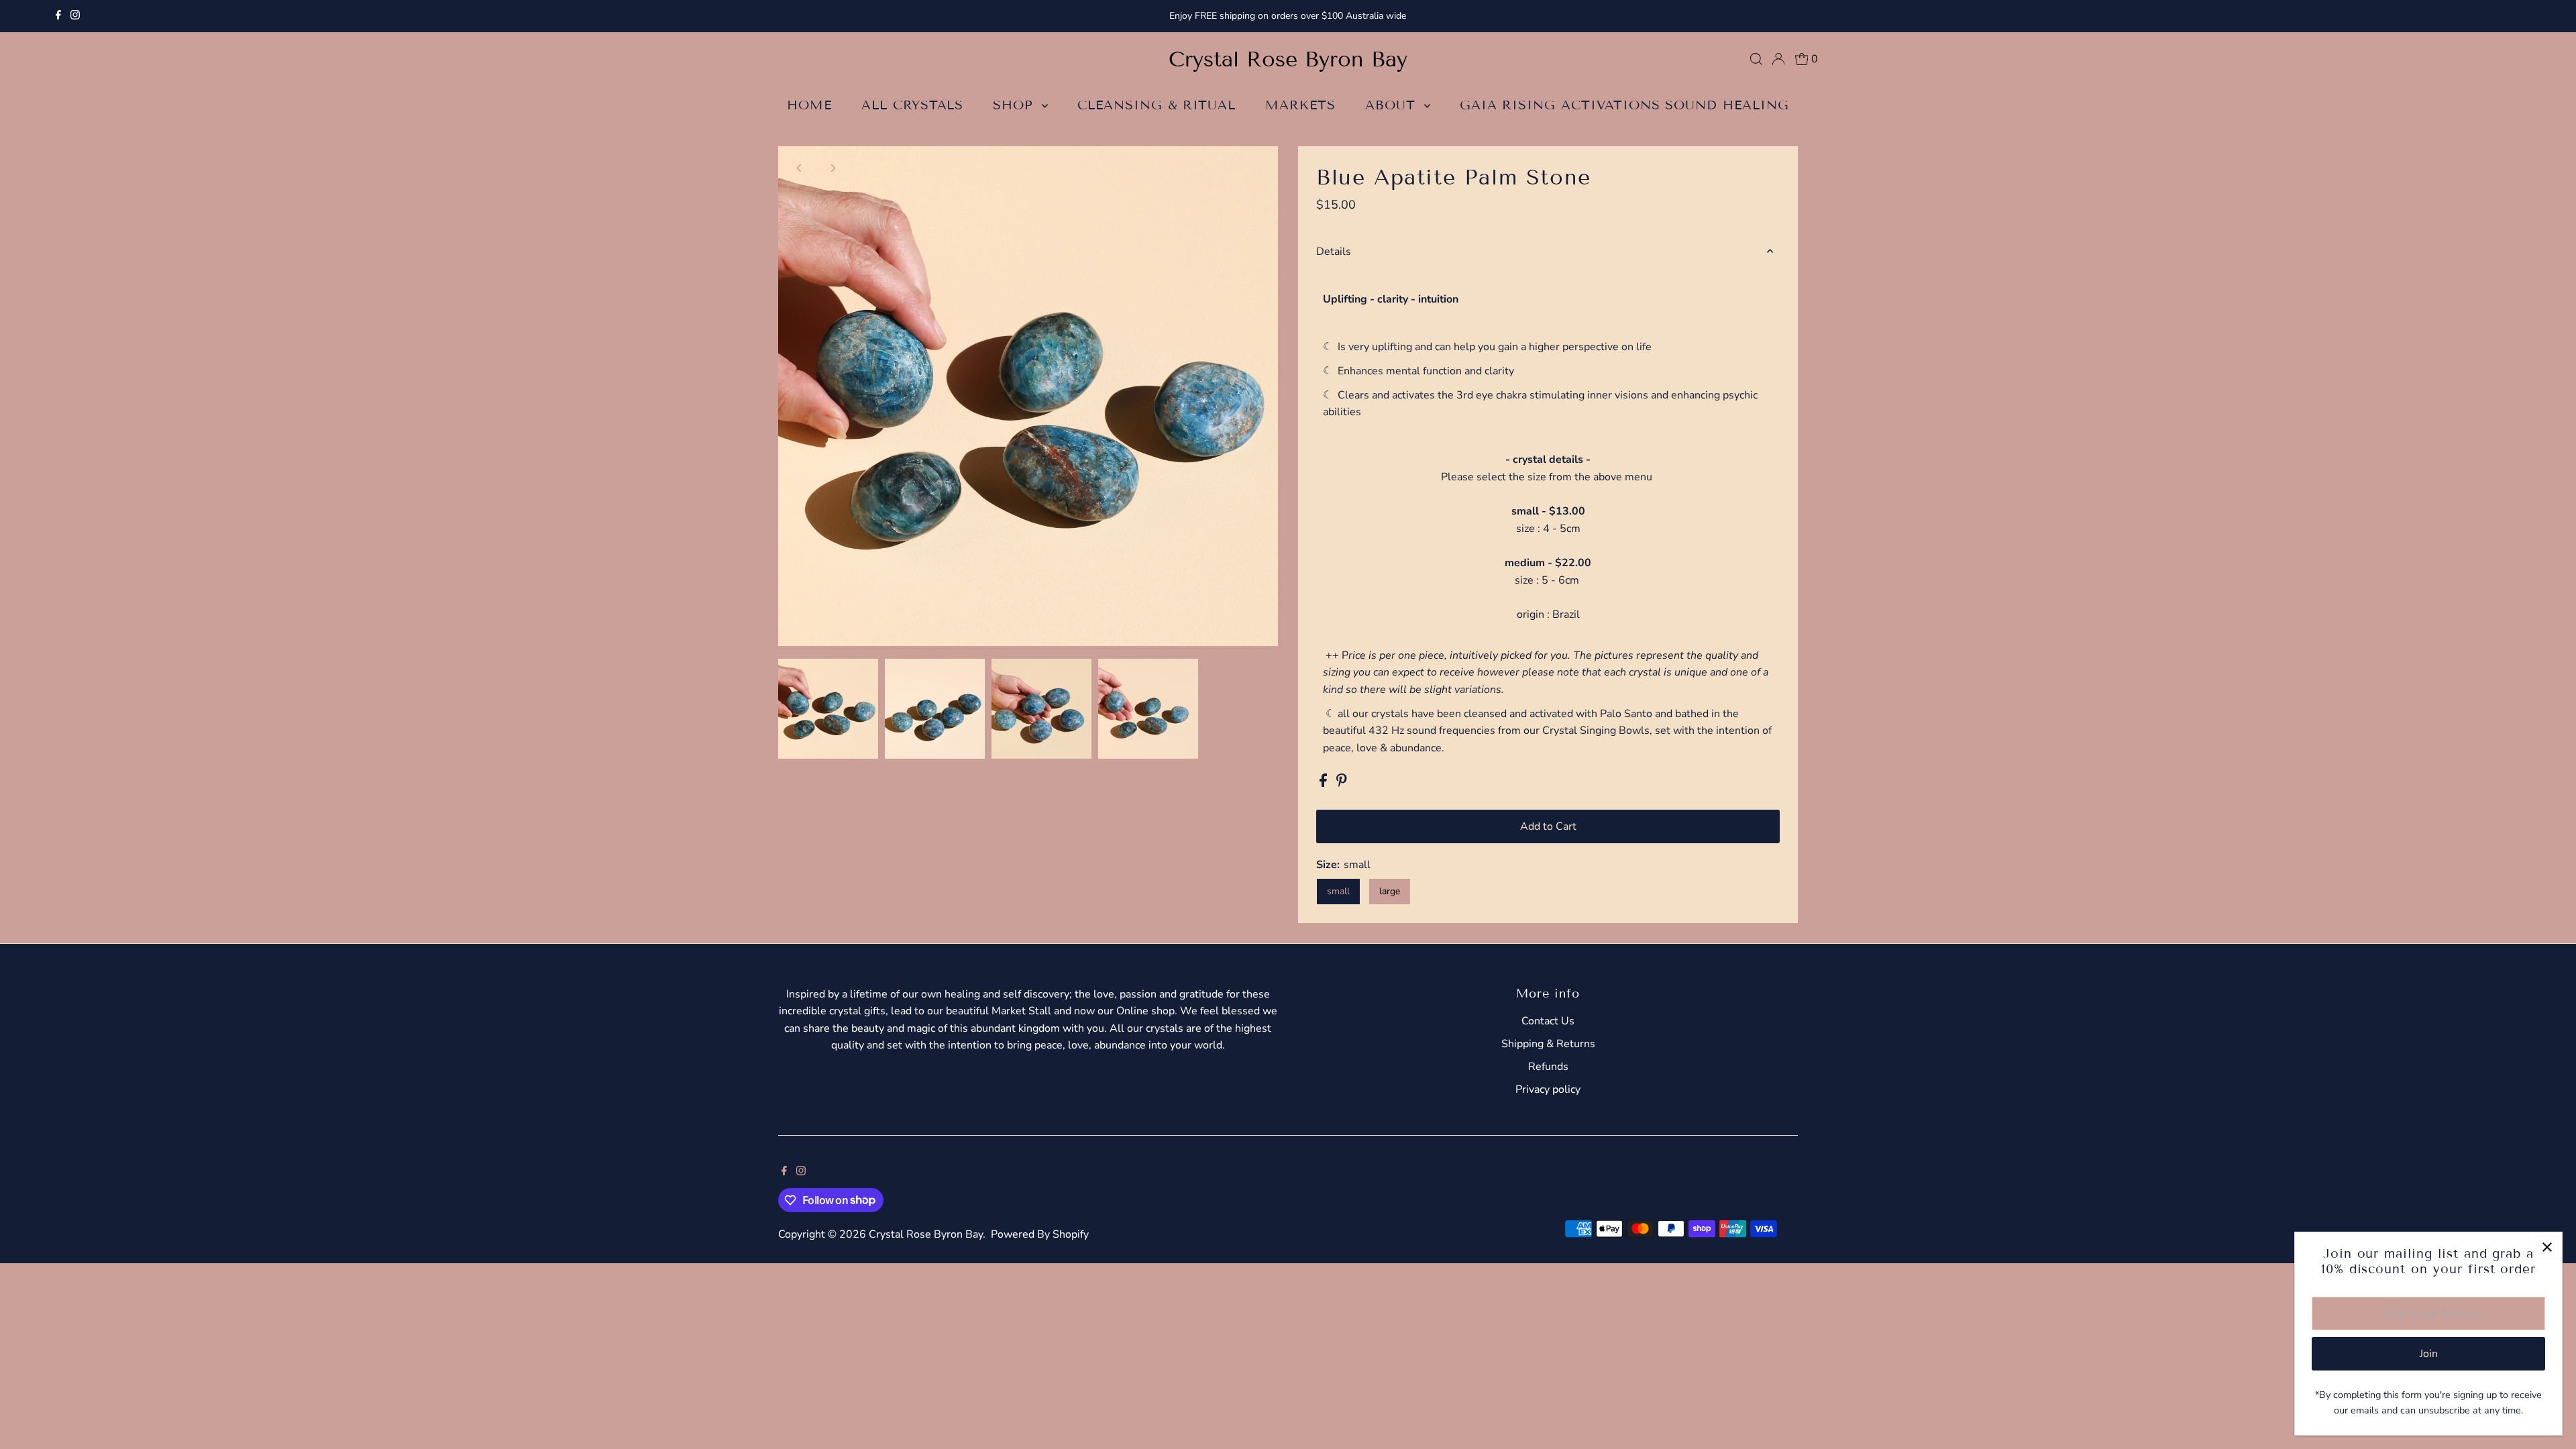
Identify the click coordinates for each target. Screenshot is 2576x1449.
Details (1334, 252)
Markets (1300, 105)
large (1390, 891)
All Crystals (912, 105)
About (1393, 105)
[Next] (833, 168)
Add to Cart (1548, 826)
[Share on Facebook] (1325, 784)
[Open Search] (1756, 59)
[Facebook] (58, 16)
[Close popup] (2547, 1247)
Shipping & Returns (1548, 1044)
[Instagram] (75, 16)
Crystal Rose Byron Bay (1288, 59)
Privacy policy (1548, 1089)
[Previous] (800, 168)
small (1338, 891)
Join (2429, 1354)
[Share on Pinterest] (1342, 784)
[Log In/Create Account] (1778, 59)
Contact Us (1548, 1021)
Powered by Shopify (1040, 1234)
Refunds (1548, 1067)
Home (809, 105)
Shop (1016, 105)
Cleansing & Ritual (1157, 105)
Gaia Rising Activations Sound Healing (1624, 105)
